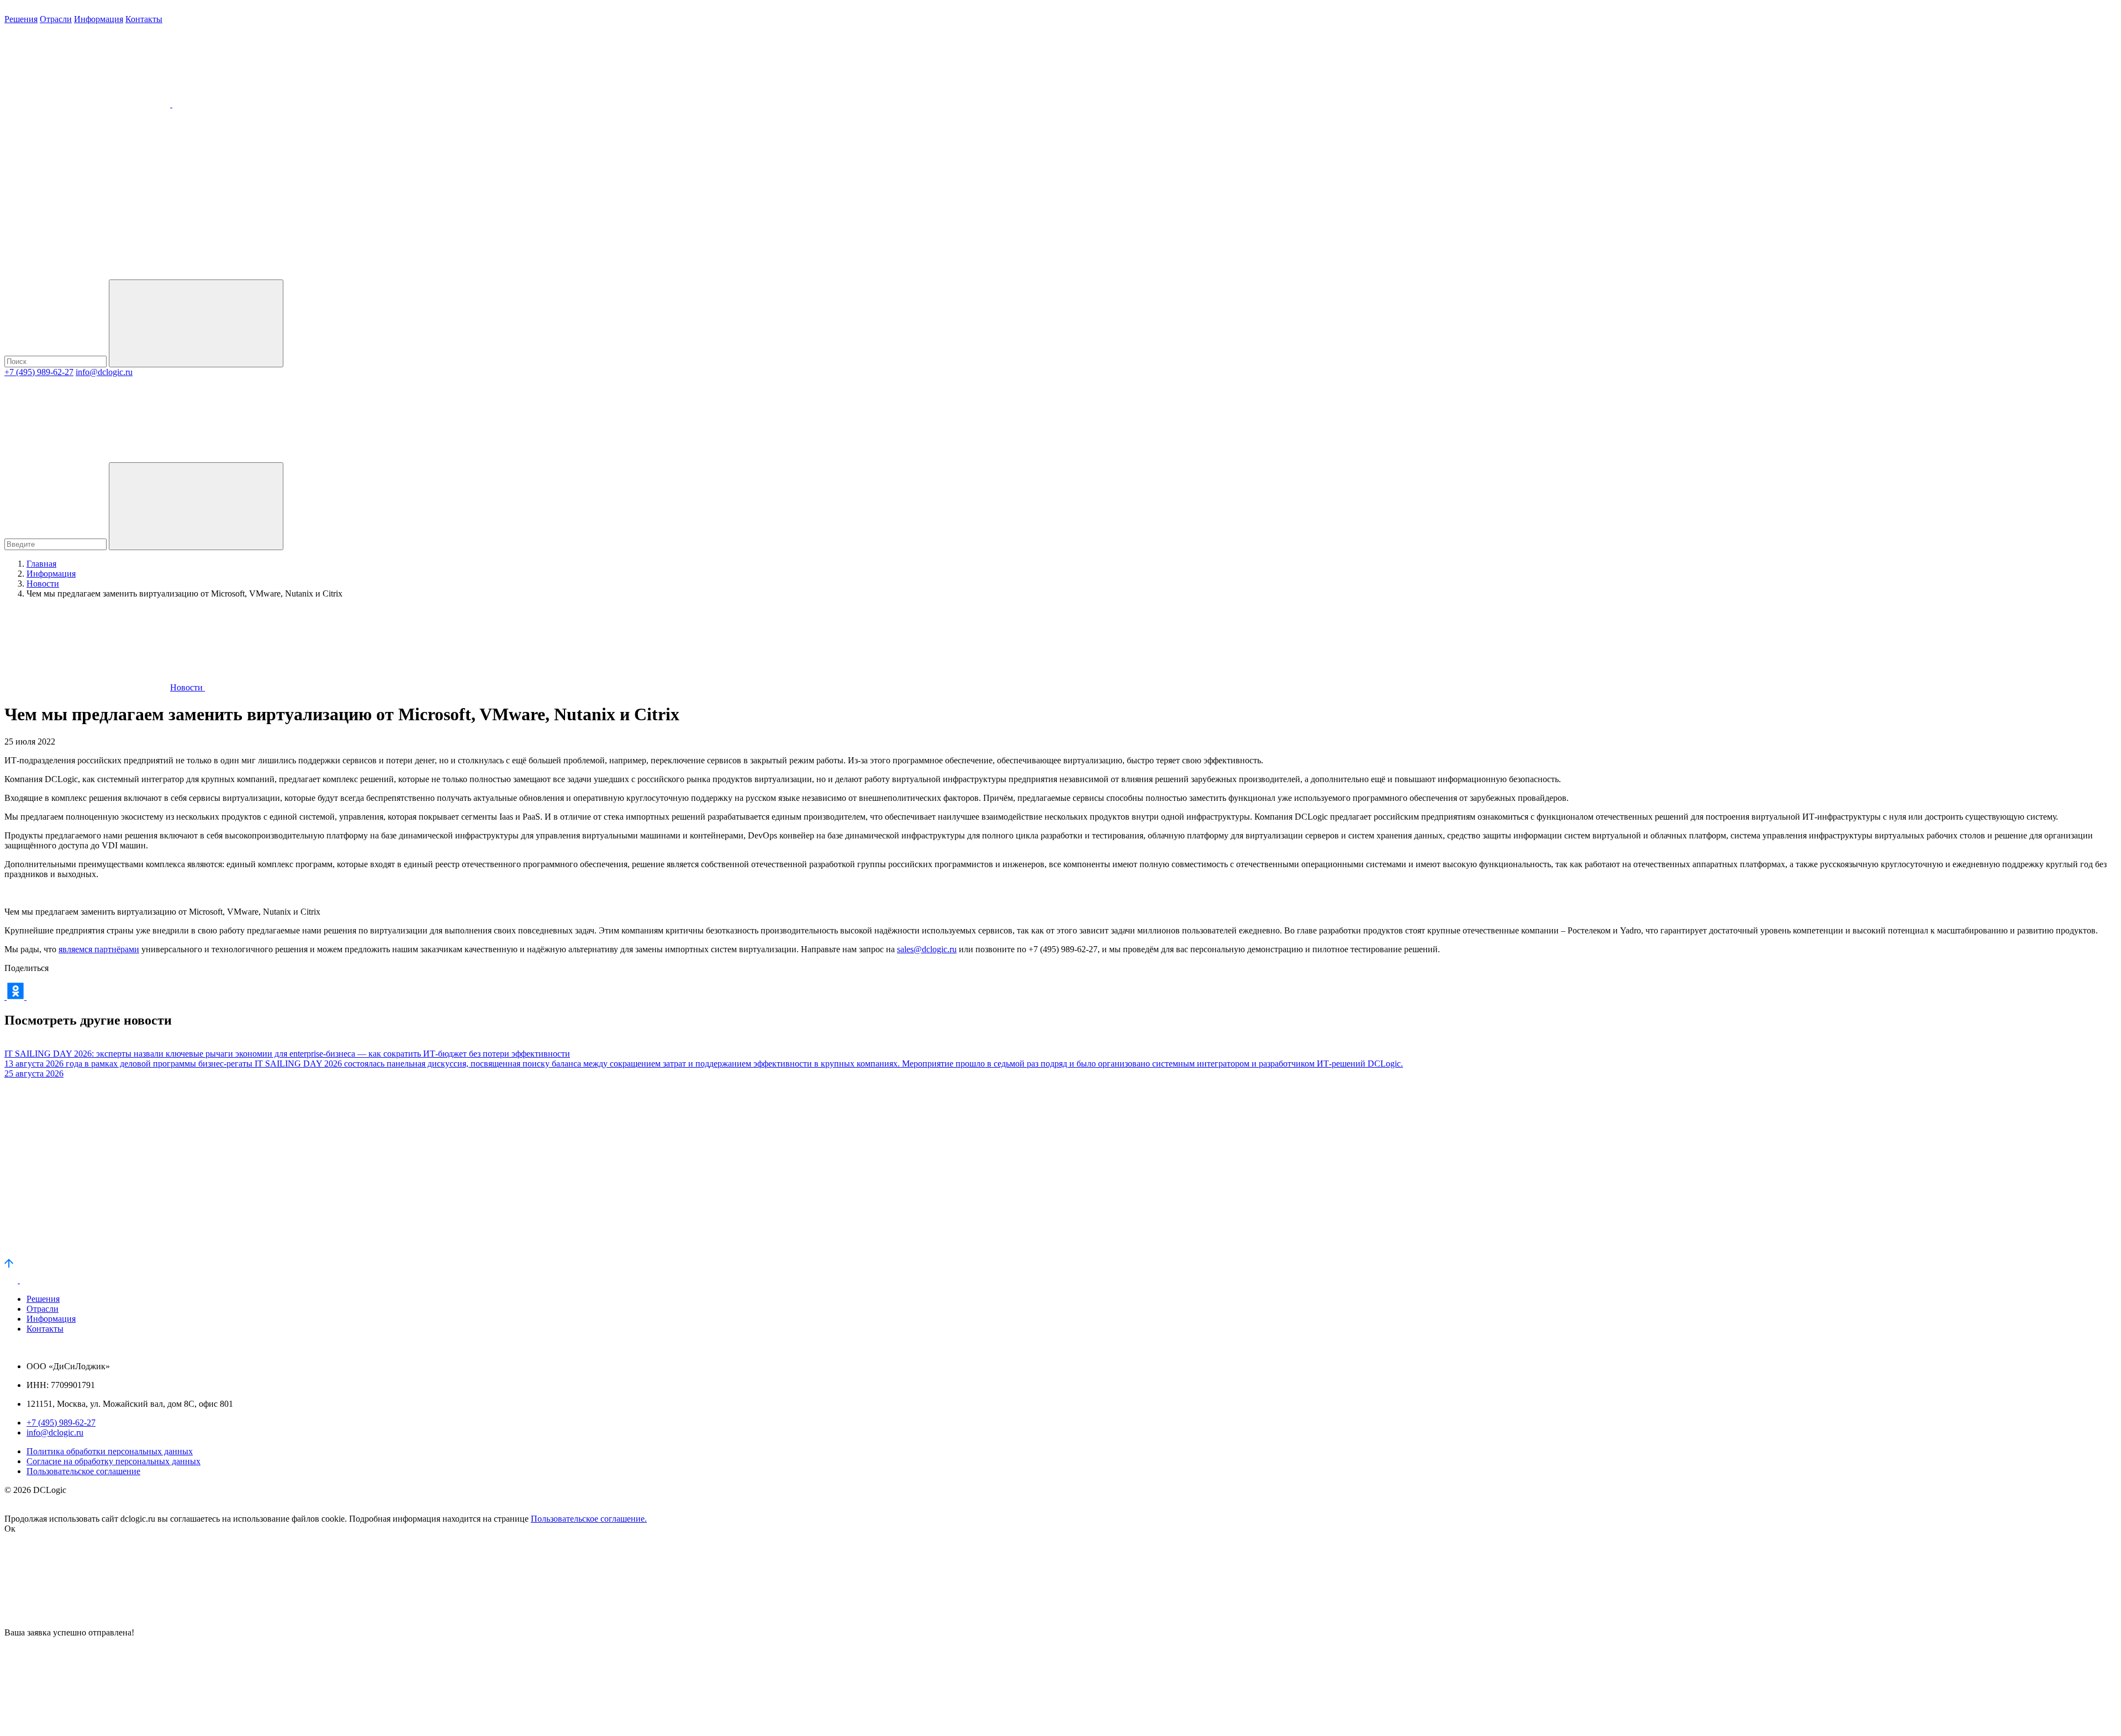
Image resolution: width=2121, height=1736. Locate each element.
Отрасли (56, 19)
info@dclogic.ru (104, 372)
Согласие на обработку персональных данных (114, 1461)
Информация (99, 19)
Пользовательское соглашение (83, 1471)
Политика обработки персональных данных (110, 1451)
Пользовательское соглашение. (589, 1519)
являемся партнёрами (99, 949)
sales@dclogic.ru (927, 949)
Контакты (144, 19)
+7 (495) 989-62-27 (39, 372)
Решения (21, 19)
